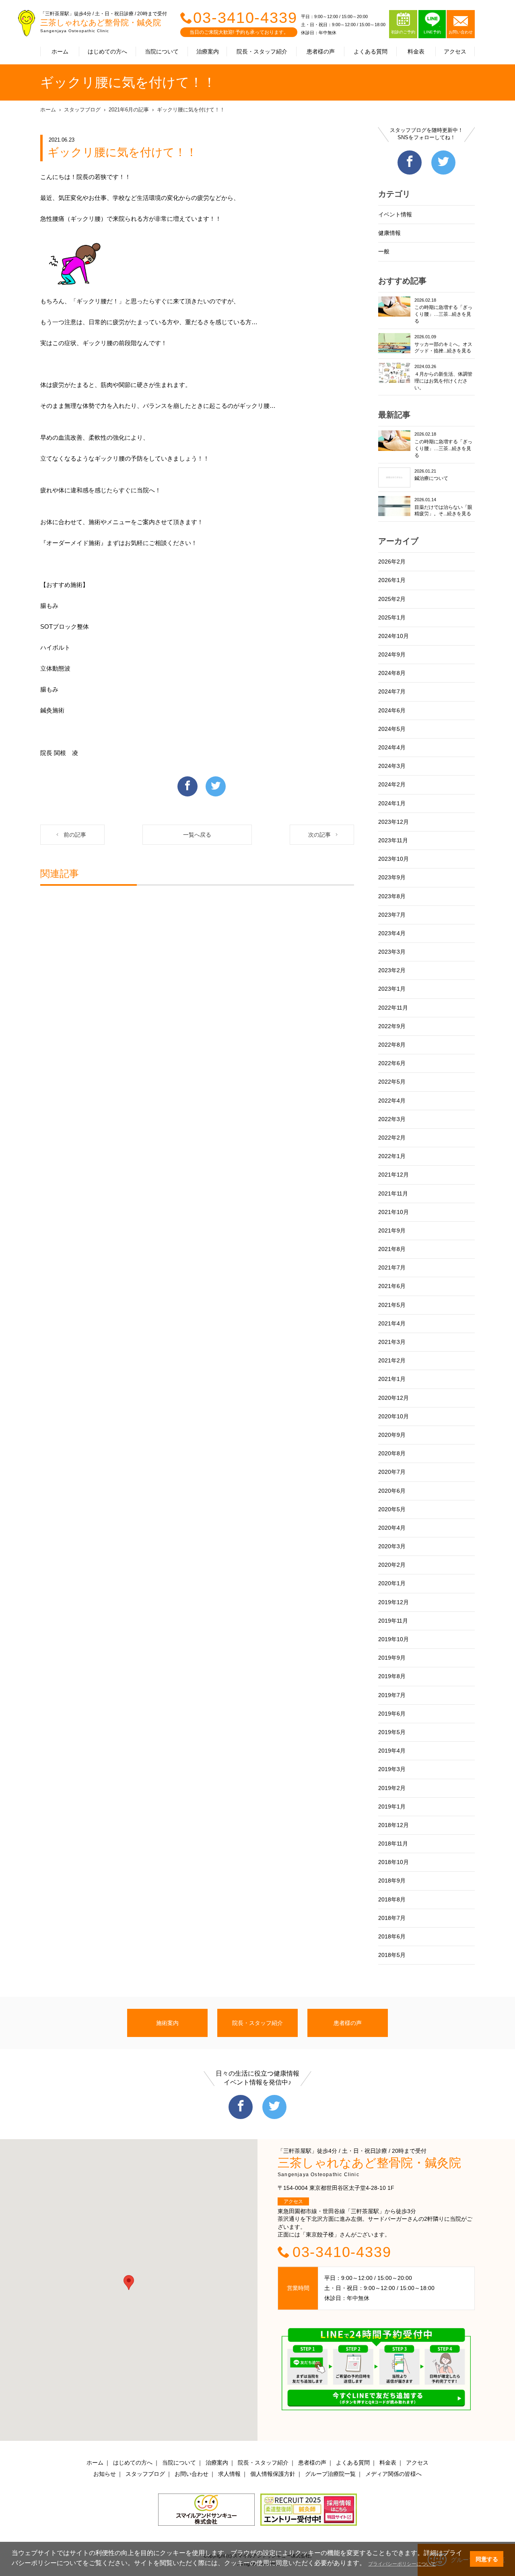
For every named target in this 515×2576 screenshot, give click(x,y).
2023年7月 (392, 915)
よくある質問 (371, 51)
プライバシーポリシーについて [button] (402, 2564)
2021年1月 (392, 1379)
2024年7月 (392, 691)
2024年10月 (393, 636)
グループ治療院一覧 (330, 2474)
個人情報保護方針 (273, 2474)
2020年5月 (392, 1509)
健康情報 (389, 233)
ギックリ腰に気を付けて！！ (191, 110)
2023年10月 (393, 859)
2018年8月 (392, 1899)
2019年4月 (392, 1751)
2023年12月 (393, 822)
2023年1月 (392, 989)
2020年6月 (392, 1491)
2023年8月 (392, 896)
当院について (162, 51)
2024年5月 (392, 729)
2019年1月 (392, 1806)
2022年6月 (392, 1063)
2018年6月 (392, 1936)
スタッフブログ (82, 110)
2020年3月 (392, 1546)
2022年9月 (392, 1026)
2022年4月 (392, 1101)
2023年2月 (392, 970)
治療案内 (208, 51)
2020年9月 (392, 1435)
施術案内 (167, 2023)
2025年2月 (392, 599)
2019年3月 (392, 1769)
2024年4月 (392, 747)
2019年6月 (392, 1714)
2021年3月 (392, 1342)
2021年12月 (393, 1175)
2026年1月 (392, 580)
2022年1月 (392, 1156)
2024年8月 (392, 673)
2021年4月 (392, 1323)
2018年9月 (392, 1881)
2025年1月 (392, 617)
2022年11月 (393, 1008)
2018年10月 (393, 1862)
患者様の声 (321, 51)
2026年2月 (392, 562)
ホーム (60, 51)
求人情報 (229, 2474)
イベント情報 (395, 214)
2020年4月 (392, 1528)
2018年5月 (392, 1955)
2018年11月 (393, 1844)
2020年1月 (392, 1583)
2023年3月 (392, 952)
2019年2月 (392, 1788)
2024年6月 (392, 710)
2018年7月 (392, 1918)
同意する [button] (487, 2559)
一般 (384, 251)
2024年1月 (392, 803)
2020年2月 (392, 1565)
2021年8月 (392, 1249)
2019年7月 (392, 1695)
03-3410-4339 (245, 18)
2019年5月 (392, 1732)
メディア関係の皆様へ (393, 2474)
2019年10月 (393, 1639)
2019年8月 (392, 1676)
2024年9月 (392, 654)
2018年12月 (393, 1825)
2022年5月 (392, 1082)
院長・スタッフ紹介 (262, 51)
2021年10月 (393, 1212)
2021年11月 (393, 1193)
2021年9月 (392, 1230)
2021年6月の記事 (129, 110)
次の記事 (319, 835)
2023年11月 (393, 840)
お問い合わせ (192, 2474)
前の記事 (75, 835)
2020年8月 (392, 1453)
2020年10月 (393, 1416)
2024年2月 (392, 784)
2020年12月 (393, 1398)
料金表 (416, 51)
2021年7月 (392, 1267)
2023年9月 (392, 877)
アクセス (455, 51)
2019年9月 (392, 1658)
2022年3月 (392, 1119)
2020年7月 (392, 1472)
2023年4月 (392, 933)
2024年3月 (392, 766)
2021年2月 (392, 1360)
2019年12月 (393, 1602)
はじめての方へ (107, 51)
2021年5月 (392, 1305)
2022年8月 (392, 1045)
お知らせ (105, 2474)
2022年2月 (392, 1138)
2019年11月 (393, 1621)
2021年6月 (392, 1286)
